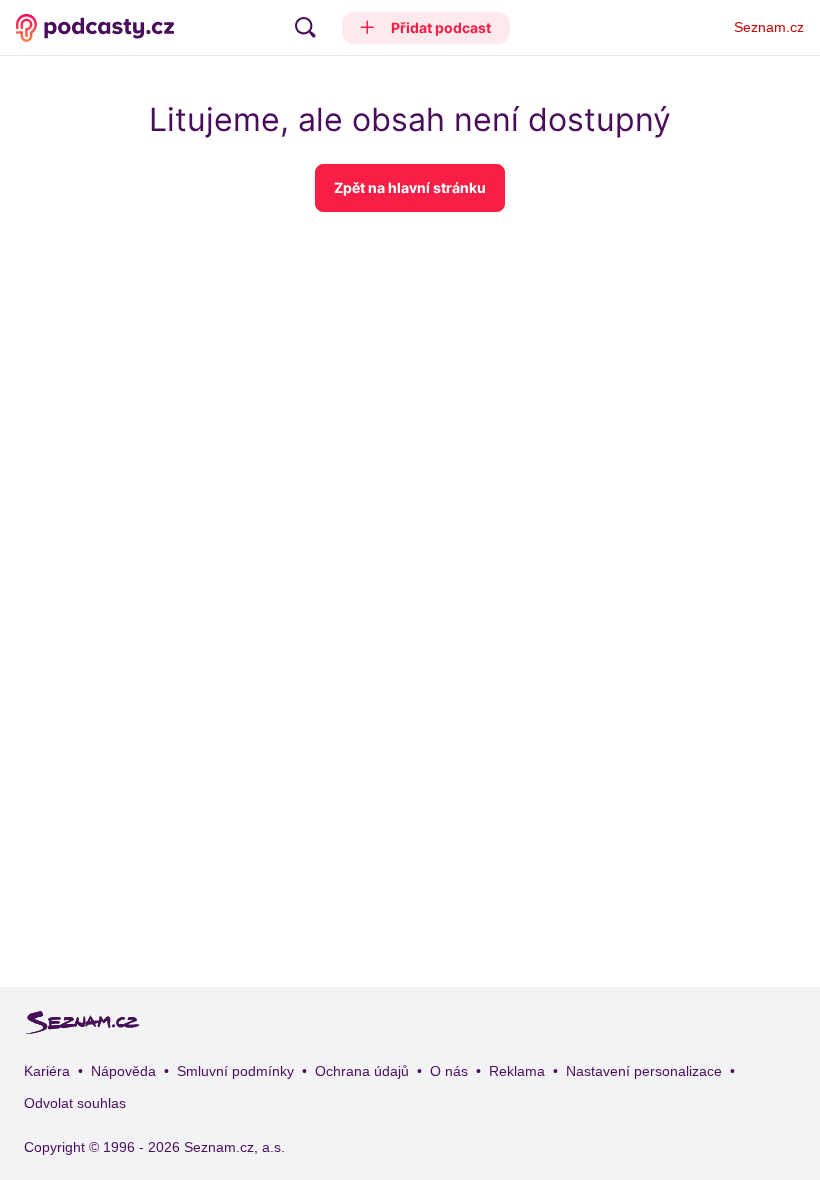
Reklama (517, 1071)
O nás (449, 1071)
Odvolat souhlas (75, 1103)
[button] (426, 28)
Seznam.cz (769, 27)
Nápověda (123, 1071)
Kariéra (47, 1071)
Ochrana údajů (362, 1071)
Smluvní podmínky (235, 1071)
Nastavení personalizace (644, 1071)
